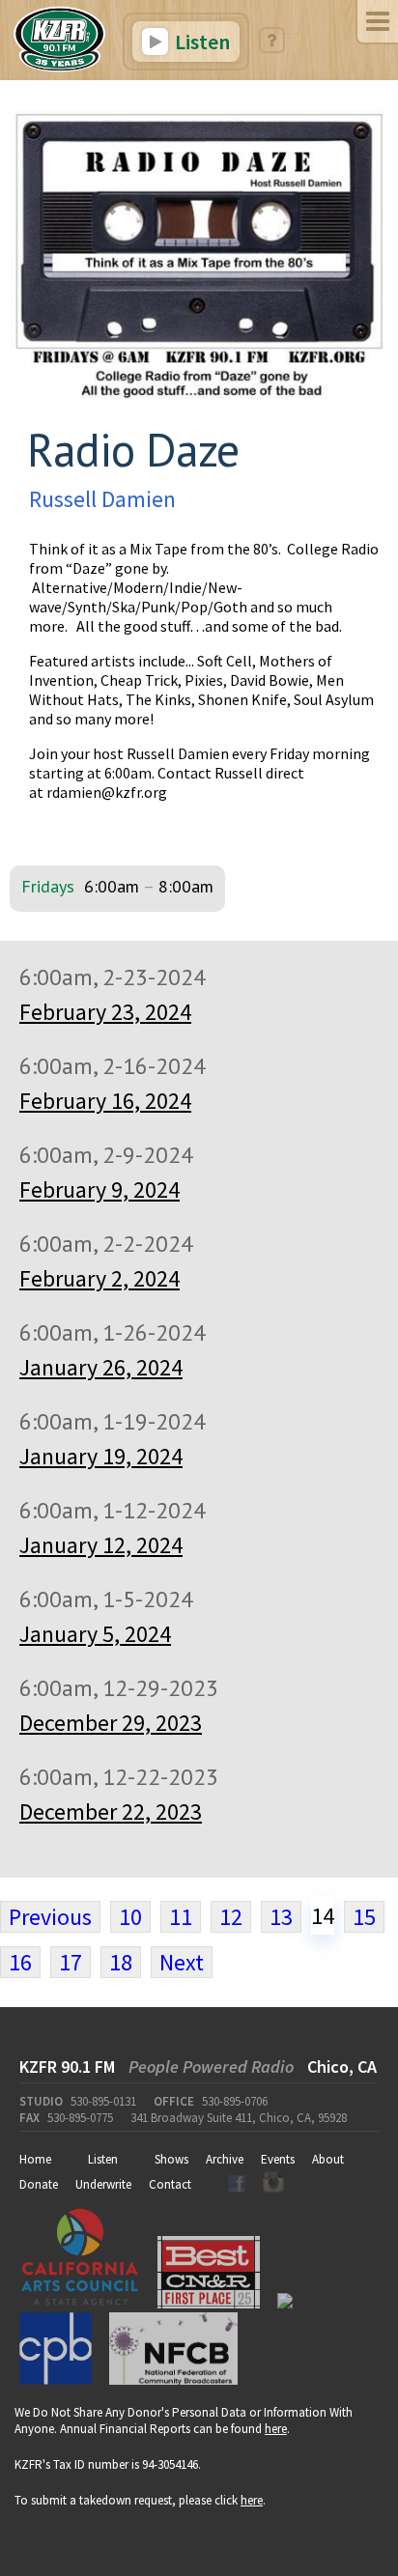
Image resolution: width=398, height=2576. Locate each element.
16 (20, 1962)
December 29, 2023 (111, 1723)
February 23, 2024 (105, 1012)
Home (35, 2159)
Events (278, 2159)
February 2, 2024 (99, 1278)
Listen (200, 42)
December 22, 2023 (111, 1812)
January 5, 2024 (95, 1634)
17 (71, 1962)
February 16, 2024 (105, 1101)
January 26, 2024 (101, 1367)
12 (231, 1917)
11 (181, 1917)
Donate (39, 2184)
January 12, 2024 (101, 1545)
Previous (50, 1917)
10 (130, 1917)
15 (364, 1917)
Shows (171, 2159)
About (328, 2159)
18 (121, 1962)
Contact (170, 2184)
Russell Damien (102, 499)
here (276, 2429)
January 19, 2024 (101, 1456)
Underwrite (103, 2184)
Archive (225, 2159)
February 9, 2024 (99, 1189)
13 (281, 1917)
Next (182, 1962)
